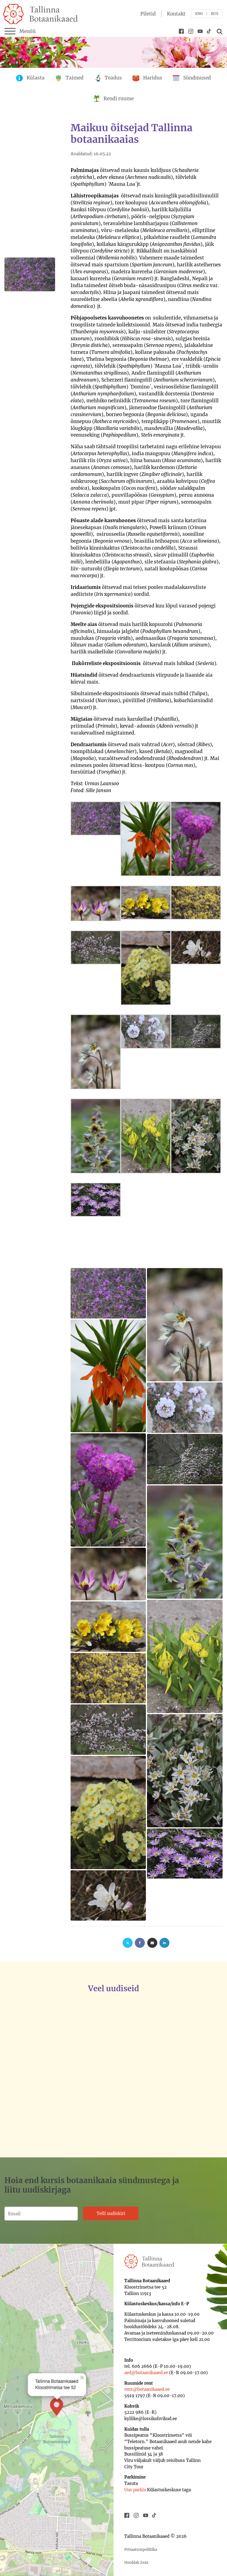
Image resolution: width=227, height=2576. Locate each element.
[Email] (152, 1943)
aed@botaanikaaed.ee (146, 2373)
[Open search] (219, 31)
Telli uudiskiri (111, 2213)
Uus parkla (135, 2490)
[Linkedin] (164, 1943)
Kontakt (176, 14)
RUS (215, 14)
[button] (54, 2077)
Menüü (28, 31)
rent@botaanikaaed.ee (147, 2389)
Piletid (148, 14)
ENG (199, 14)
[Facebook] (140, 1943)
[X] (128, 1943)
